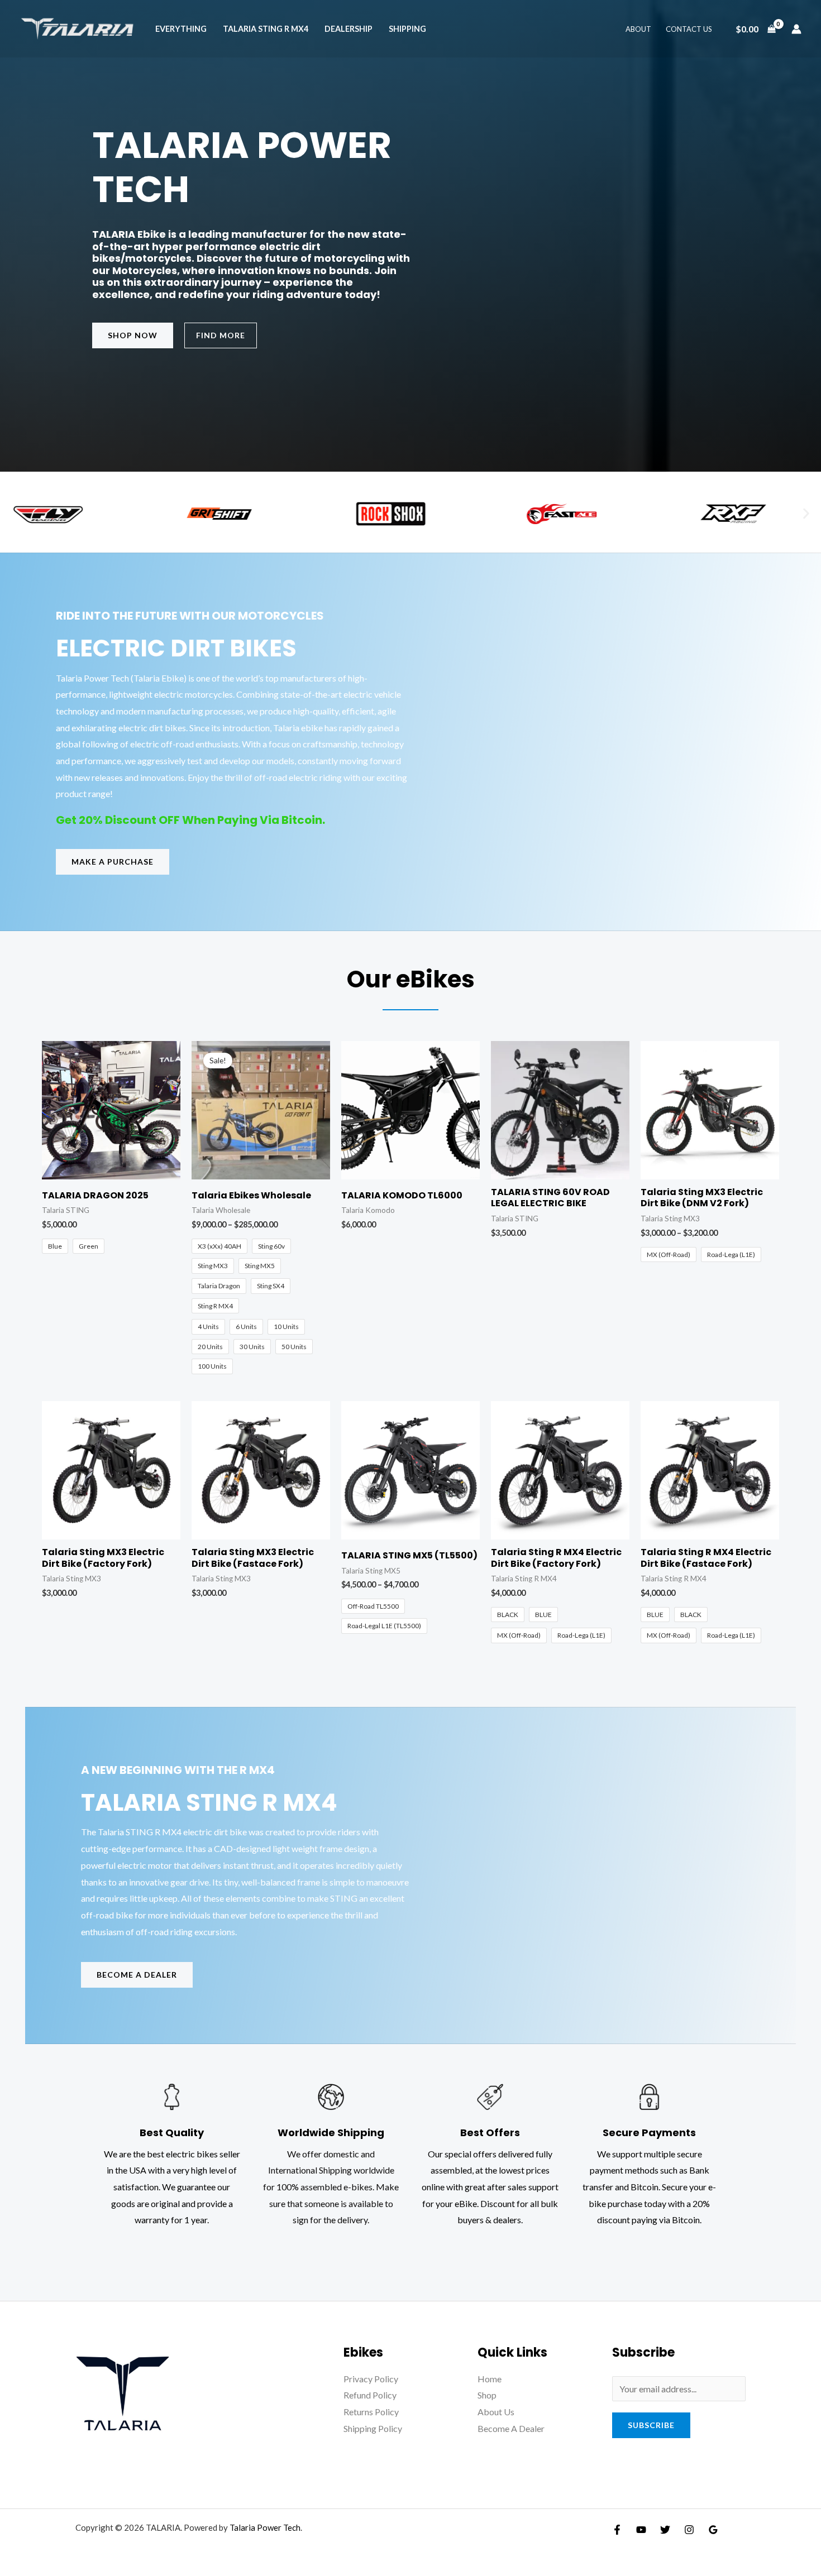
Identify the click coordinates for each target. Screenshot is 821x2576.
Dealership (349, 29)
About (638, 29)
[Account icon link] (796, 29)
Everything (181, 29)
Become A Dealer (511, 2428)
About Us (496, 2412)
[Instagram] (689, 2530)
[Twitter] (665, 2530)
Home (490, 2379)
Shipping (407, 29)
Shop (487, 2395)
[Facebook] (617, 2530)
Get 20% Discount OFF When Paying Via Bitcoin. (190, 820)
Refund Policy (370, 2395)
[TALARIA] (78, 28)
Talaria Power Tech (265, 2527)
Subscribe (651, 2425)
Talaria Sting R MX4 (266, 29)
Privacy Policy (371, 2379)
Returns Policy (371, 2412)
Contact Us (689, 29)
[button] (806, 514)
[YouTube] (641, 2530)
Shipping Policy (373, 2428)
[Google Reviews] (713, 2530)
